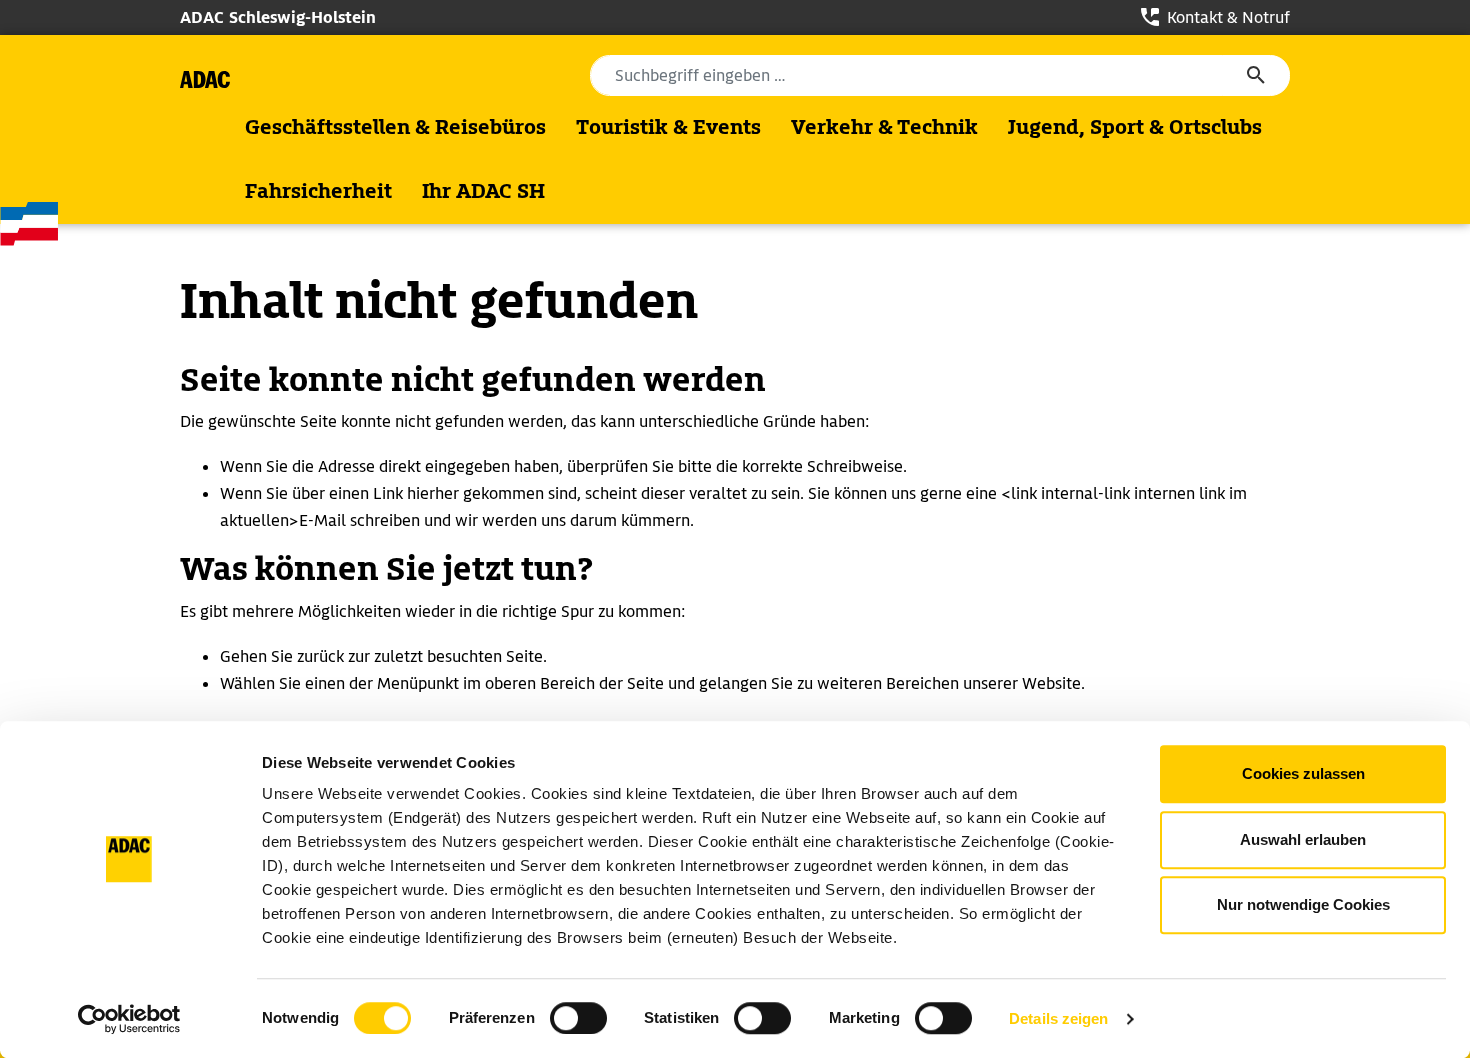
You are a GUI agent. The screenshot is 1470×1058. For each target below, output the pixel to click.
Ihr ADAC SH (483, 191)
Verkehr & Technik (884, 127)
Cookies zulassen (1303, 773)
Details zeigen (1058, 1018)
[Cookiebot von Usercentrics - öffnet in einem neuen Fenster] (129, 1019)
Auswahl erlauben (1303, 839)
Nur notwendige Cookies (1303, 904)
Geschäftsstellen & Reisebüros (395, 127)
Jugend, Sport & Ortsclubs (1135, 127)
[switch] (578, 1018)
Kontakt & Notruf (1226, 17)
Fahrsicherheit (318, 191)
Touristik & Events (668, 127)
